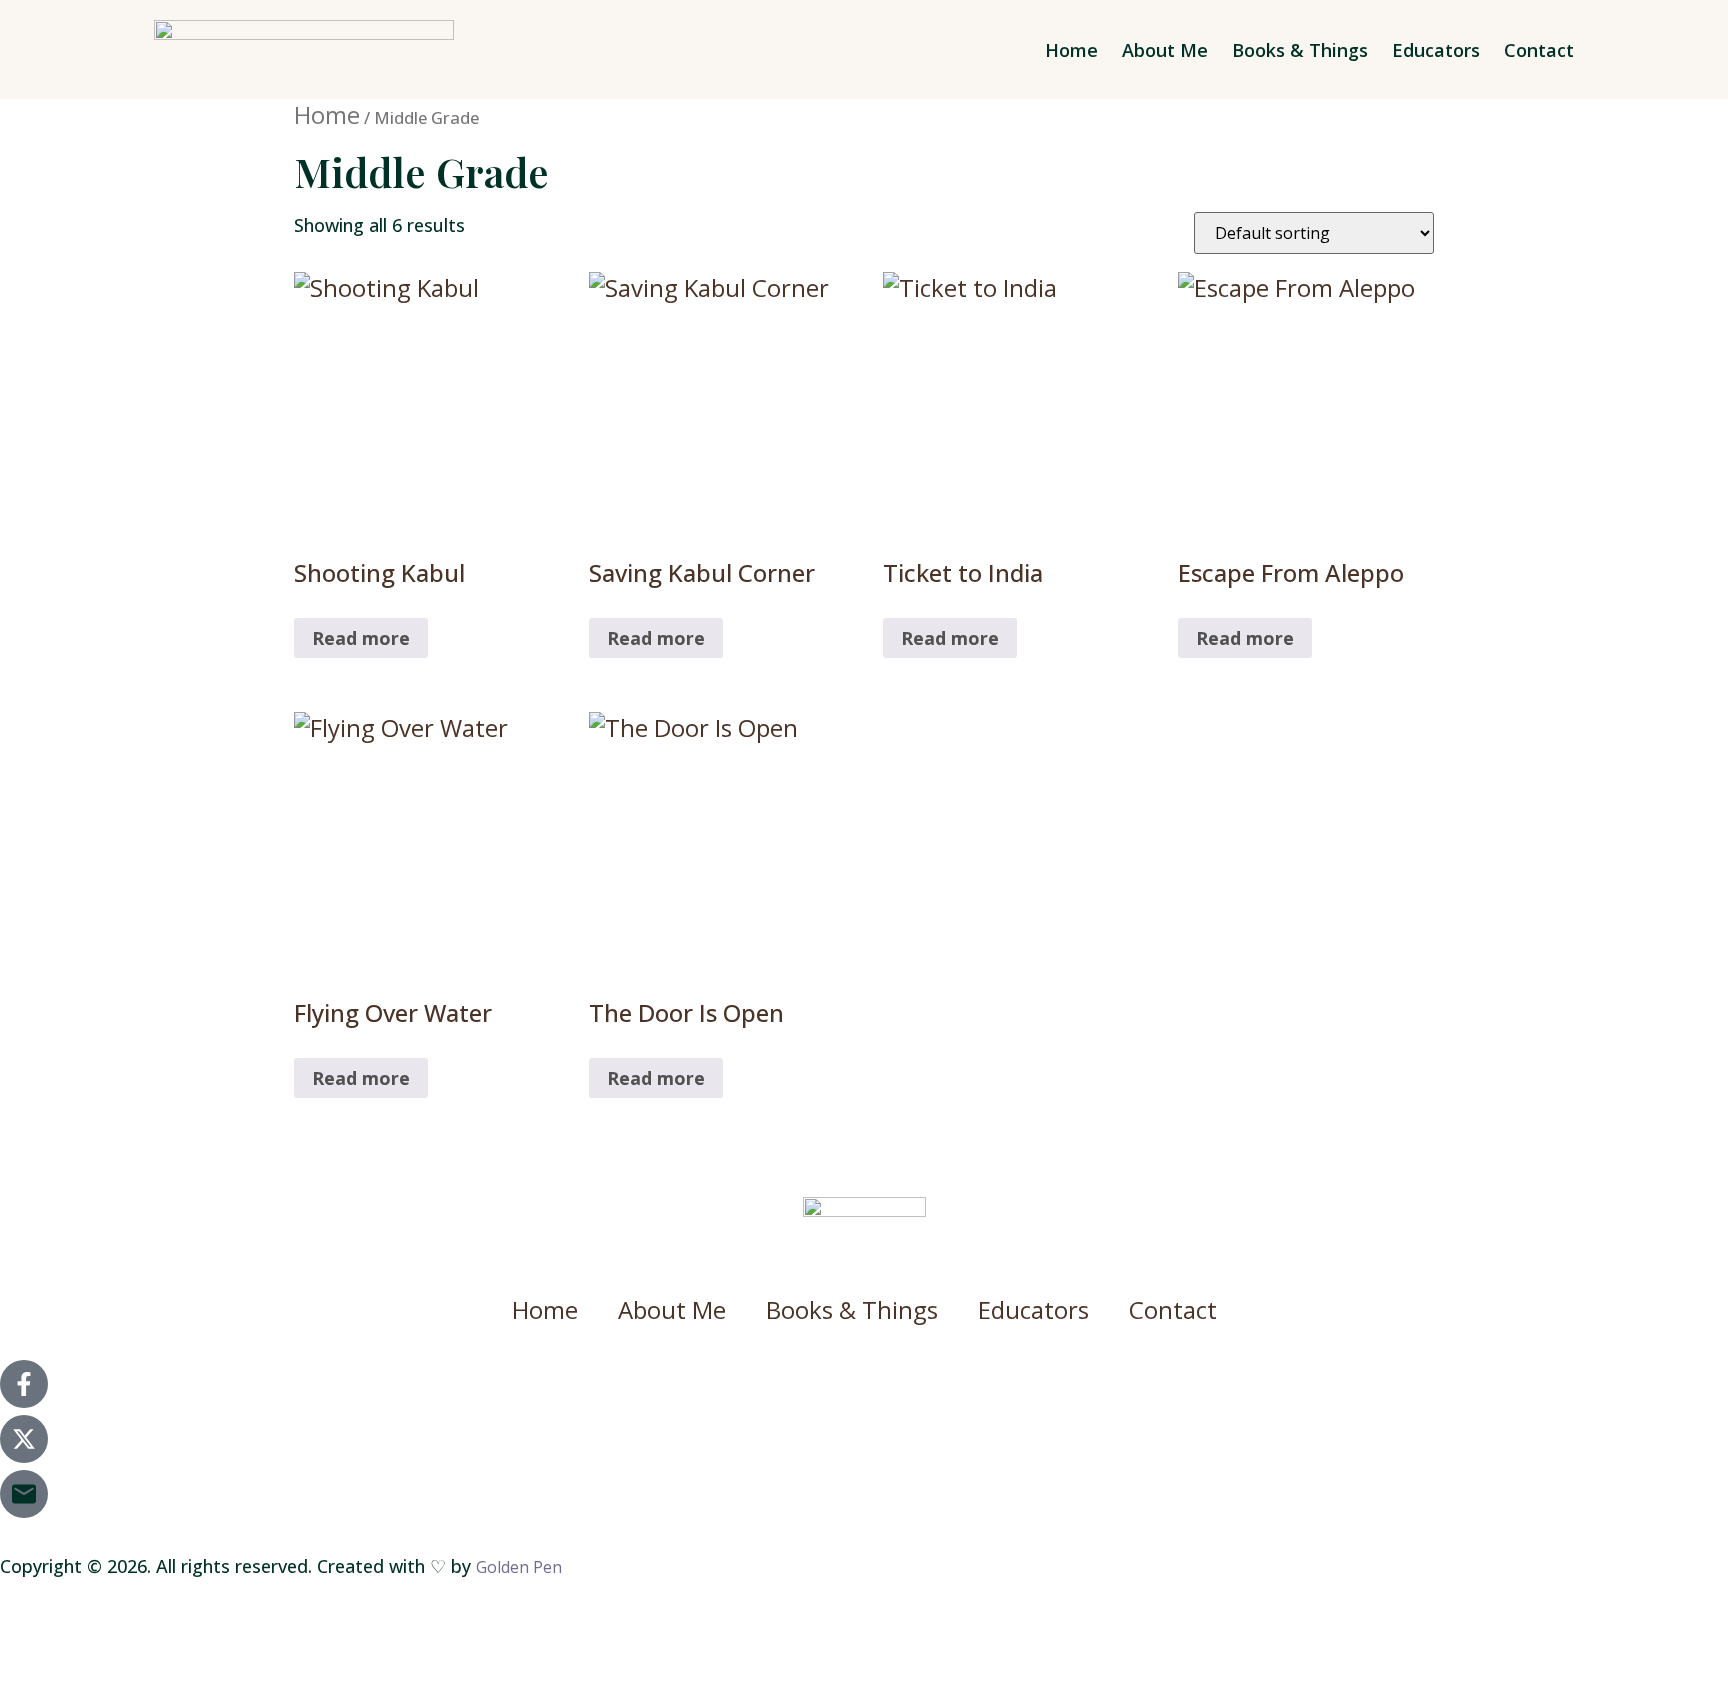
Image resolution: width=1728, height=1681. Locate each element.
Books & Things (1300, 50)
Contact (1539, 50)
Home (1071, 50)
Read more (361, 638)
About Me (1165, 50)
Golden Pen (519, 1567)
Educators (1436, 50)
